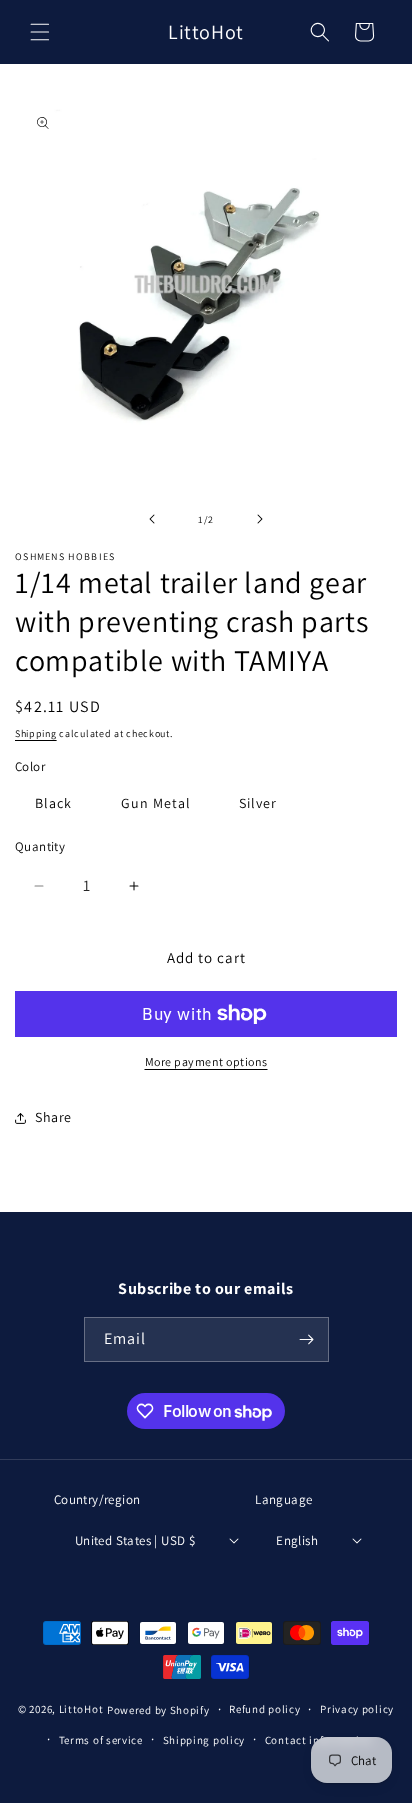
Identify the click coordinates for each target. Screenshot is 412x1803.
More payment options (206, 1061)
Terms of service (101, 1740)
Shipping (36, 733)
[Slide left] (152, 519)
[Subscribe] (307, 1339)
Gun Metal (156, 803)
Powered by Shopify (158, 1710)
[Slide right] (260, 519)
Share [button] (53, 1117)
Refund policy (264, 1709)
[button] (40, 32)
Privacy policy (357, 1709)
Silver (258, 803)
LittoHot (81, 1710)
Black (53, 803)
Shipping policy (204, 1740)
